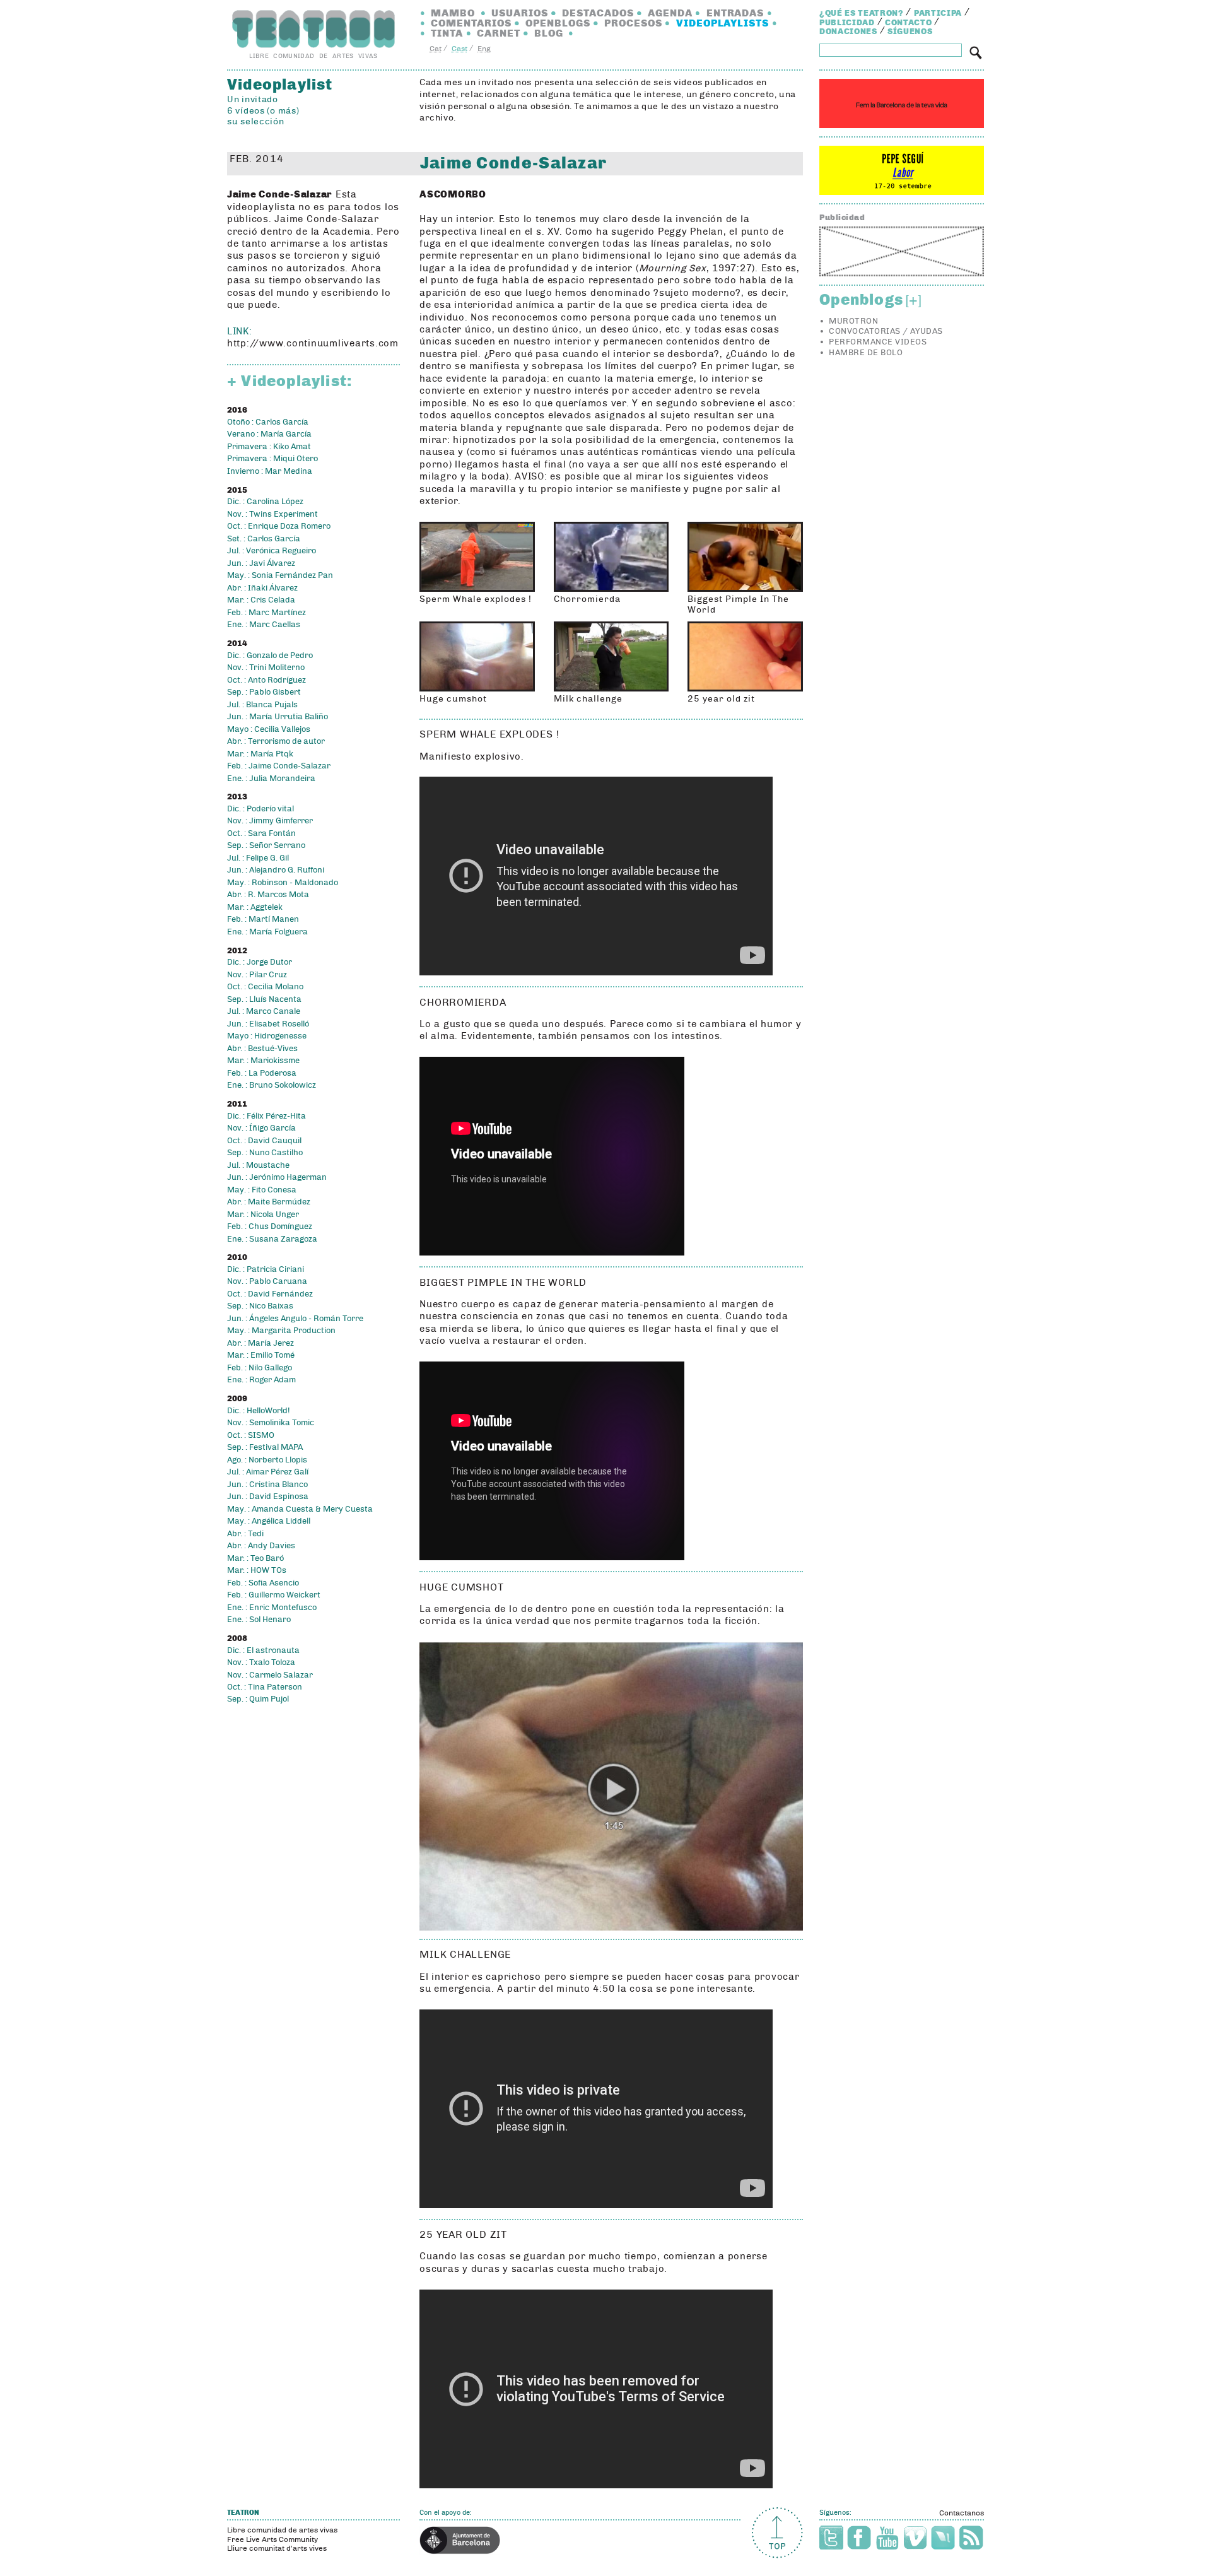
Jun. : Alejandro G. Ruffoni (276, 870)
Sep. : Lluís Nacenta (264, 999)
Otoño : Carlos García (268, 422)
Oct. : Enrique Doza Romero (279, 526)
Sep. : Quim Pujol (258, 1699)
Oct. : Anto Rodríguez (266, 680)
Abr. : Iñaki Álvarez (262, 588)
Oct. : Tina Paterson (265, 1687)
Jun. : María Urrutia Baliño (278, 717)
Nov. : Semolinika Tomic (271, 1423)
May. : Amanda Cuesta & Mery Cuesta (300, 1509)
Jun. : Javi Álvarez (261, 563)
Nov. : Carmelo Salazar (270, 1675)
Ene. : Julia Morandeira (271, 779)
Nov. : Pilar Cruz (257, 975)
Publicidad (847, 23)
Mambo (453, 13)
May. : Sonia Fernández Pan (280, 575)
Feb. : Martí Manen (263, 919)
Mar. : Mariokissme (263, 1061)
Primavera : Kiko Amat (269, 447)
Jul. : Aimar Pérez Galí (268, 1472)
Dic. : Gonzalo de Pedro (270, 656)
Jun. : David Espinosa (268, 1497)
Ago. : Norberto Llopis (267, 1460)
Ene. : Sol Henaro (259, 1620)
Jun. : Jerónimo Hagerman (277, 1177)
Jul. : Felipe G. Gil (258, 858)
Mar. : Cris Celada (261, 600)
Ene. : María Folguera (267, 932)
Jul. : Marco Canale (264, 1011)
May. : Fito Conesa (262, 1190)
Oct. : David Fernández (270, 1294)
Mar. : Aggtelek (255, 907)
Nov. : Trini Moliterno (266, 668)
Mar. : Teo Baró (255, 1558)
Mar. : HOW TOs (257, 1570)
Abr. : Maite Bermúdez (269, 1202)
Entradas (735, 13)
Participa (938, 13)
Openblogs (558, 23)
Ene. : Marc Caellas (264, 625)
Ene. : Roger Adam (261, 1380)
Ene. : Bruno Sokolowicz (272, 1085)
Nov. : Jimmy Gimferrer (270, 821)
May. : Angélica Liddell (269, 1521)
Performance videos (878, 342)
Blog (549, 33)
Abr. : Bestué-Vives (262, 1049)
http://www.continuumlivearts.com (313, 343)
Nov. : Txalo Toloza (261, 1662)
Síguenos (910, 32)
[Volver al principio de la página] (777, 2533)
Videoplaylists (723, 23)
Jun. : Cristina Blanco (267, 1485)
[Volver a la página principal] (313, 29)
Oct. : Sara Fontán (261, 833)
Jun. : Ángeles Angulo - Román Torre (295, 1319)
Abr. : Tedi (245, 1534)
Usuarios (520, 13)
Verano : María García (269, 434)
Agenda (670, 13)
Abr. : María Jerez (260, 1343)
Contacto (908, 23)
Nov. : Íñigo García (261, 1128)
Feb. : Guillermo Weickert (274, 1595)
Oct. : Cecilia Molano (265, 987)
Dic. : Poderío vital (260, 809)
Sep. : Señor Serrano (266, 845)
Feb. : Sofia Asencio (263, 1583)
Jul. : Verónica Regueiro (272, 551)
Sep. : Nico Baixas (260, 1306)
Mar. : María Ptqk (260, 754)
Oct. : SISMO (251, 1435)
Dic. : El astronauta (263, 1650)
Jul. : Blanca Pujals (262, 705)
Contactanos (962, 2513)
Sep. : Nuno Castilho (265, 1153)
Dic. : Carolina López (265, 502)
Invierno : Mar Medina (270, 471)
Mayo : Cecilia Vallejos (269, 729)
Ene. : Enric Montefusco (272, 1608)
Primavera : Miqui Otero (272, 459)
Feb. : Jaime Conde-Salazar (279, 766)
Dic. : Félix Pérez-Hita (266, 1116)
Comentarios (471, 23)
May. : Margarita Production (281, 1331)
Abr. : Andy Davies (261, 1546)
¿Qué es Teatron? (861, 13)
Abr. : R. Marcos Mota (268, 895)
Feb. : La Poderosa (262, 1073)
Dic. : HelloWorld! (258, 1411)
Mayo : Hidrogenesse (267, 1036)
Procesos (633, 23)
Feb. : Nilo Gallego (260, 1368)
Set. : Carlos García (264, 539)
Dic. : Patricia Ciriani (266, 1269)
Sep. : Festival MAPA (265, 1447)
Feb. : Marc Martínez (266, 613)
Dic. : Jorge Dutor (260, 962)
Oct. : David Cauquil (264, 1141)
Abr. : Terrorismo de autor (276, 741)
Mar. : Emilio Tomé (261, 1355)
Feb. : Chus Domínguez (270, 1226)
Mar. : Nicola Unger (263, 1214)
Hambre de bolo (866, 353)
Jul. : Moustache (258, 1165)
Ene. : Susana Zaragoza (272, 1239)
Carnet (499, 33)
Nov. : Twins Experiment (272, 514)
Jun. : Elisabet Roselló (268, 1024)
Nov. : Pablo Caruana (267, 1281)
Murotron (853, 321)
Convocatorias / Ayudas (886, 331)
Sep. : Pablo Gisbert (264, 692)
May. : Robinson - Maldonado (283, 883)
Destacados (598, 13)
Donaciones (848, 32)
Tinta (447, 33)
